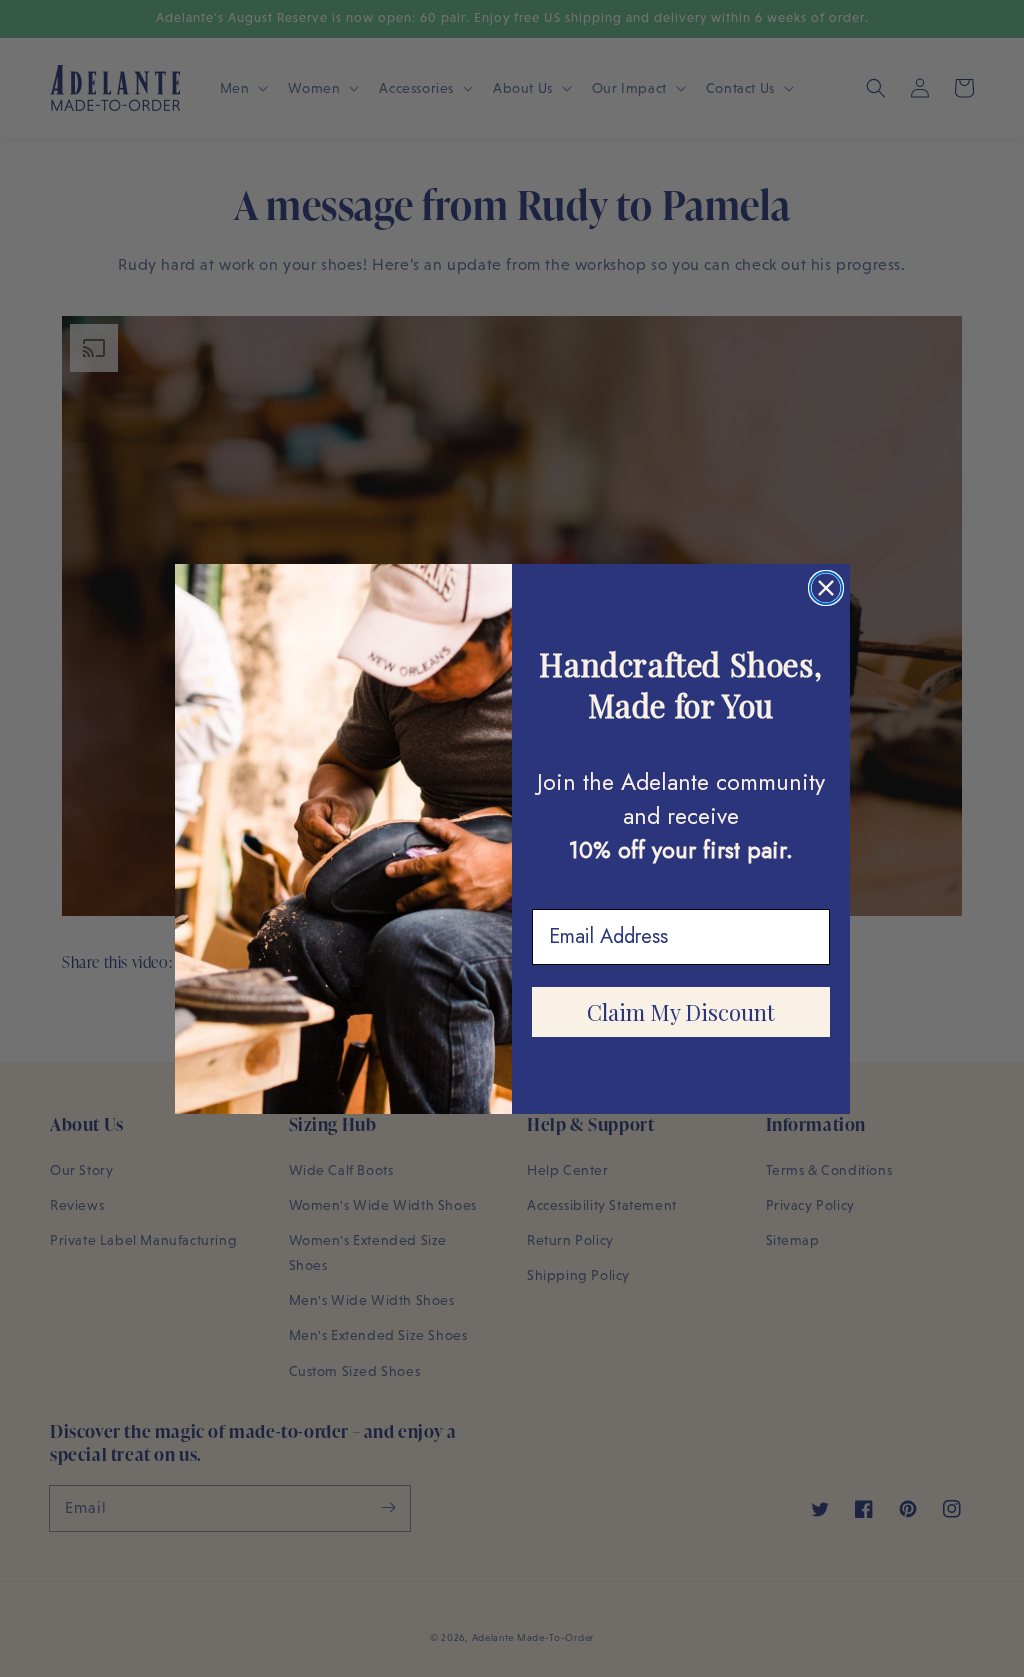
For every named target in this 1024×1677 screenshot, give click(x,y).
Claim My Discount (681, 1012)
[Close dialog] (826, 588)
